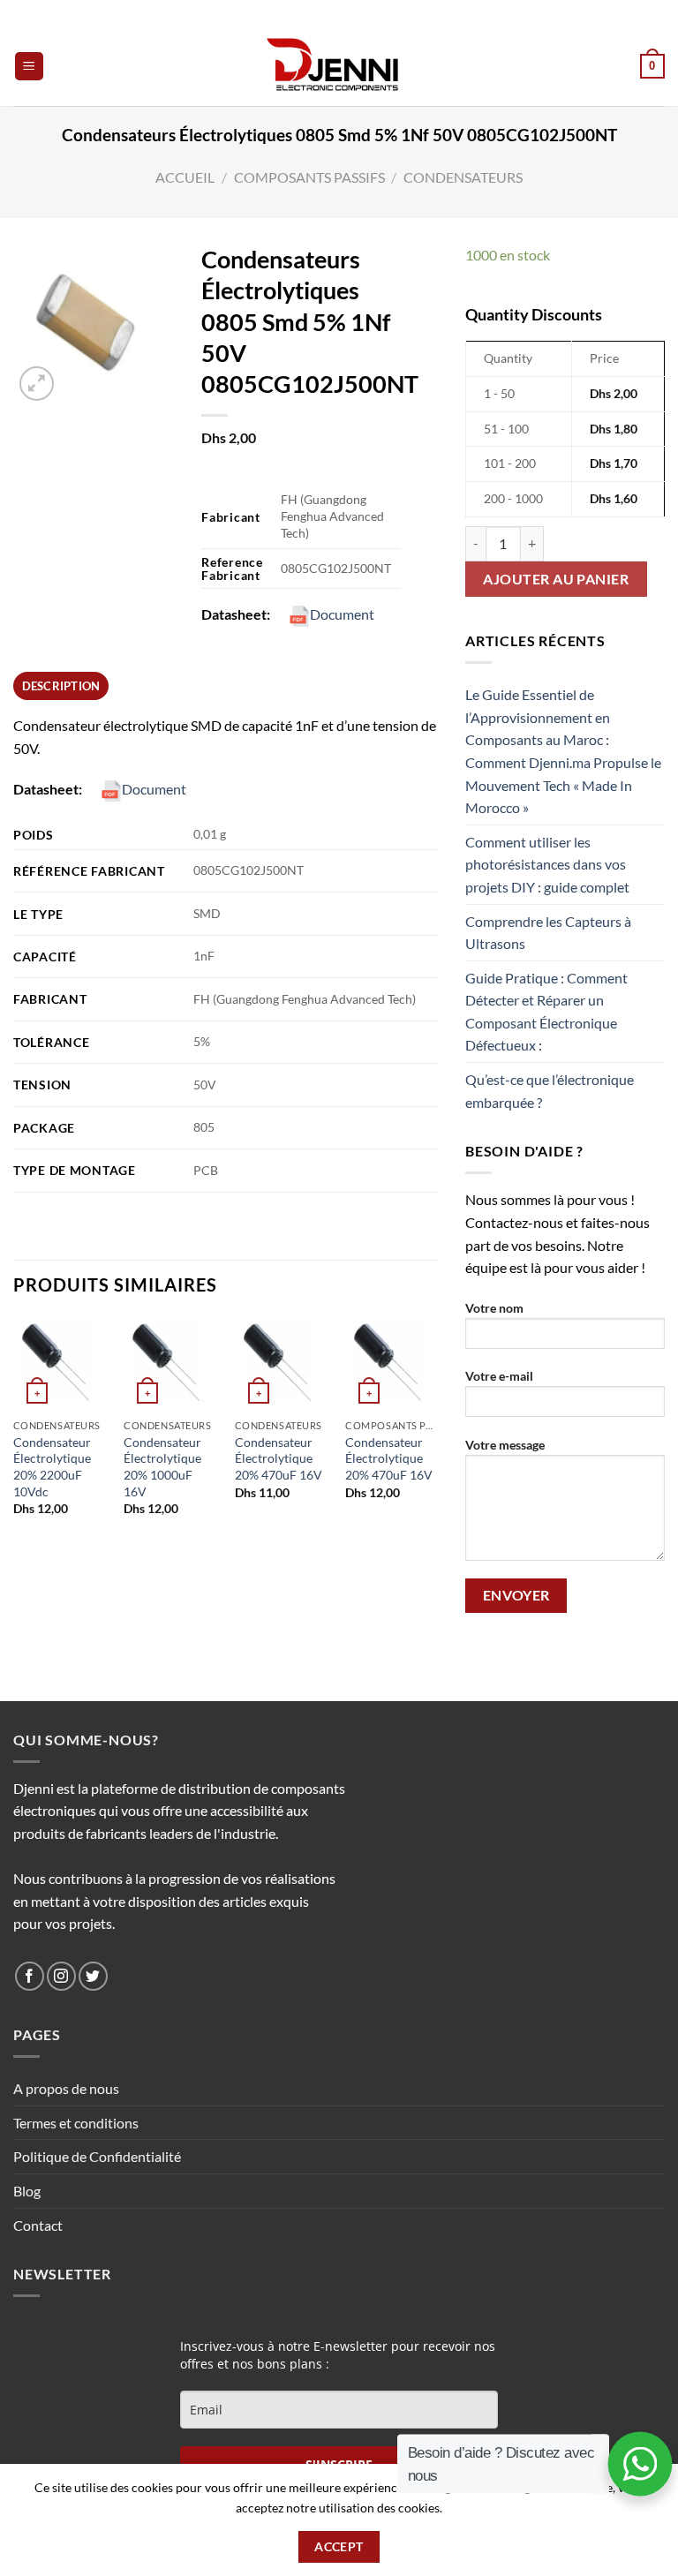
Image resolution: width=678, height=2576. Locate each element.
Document (342, 614)
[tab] (61, 686)
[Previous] (14, 1432)
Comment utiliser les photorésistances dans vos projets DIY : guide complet (547, 864)
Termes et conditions (76, 2123)
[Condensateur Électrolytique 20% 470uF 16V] (282, 1364)
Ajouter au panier (556, 579)
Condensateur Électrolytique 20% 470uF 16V (279, 1458)
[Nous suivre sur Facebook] (30, 1976)
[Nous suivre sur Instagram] (61, 1976)
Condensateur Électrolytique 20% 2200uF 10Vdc (52, 1467)
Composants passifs (309, 177)
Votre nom (494, 1308)
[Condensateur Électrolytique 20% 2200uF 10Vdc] (60, 1364)
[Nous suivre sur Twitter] (93, 1976)
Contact (38, 2225)
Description (61, 686)
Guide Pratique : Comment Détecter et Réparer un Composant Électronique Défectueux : (546, 1012)
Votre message (505, 1445)
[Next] (438, 1432)
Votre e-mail (499, 1376)
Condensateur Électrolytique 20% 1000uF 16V (162, 1467)
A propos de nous (66, 2088)
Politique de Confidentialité (97, 2156)
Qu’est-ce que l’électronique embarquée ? (550, 1091)
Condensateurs (463, 177)
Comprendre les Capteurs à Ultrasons (548, 933)
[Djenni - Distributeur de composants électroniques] (339, 66)
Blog (27, 2191)
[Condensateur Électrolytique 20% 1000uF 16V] (170, 1364)
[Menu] (30, 67)
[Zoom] (37, 384)
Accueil (185, 177)
